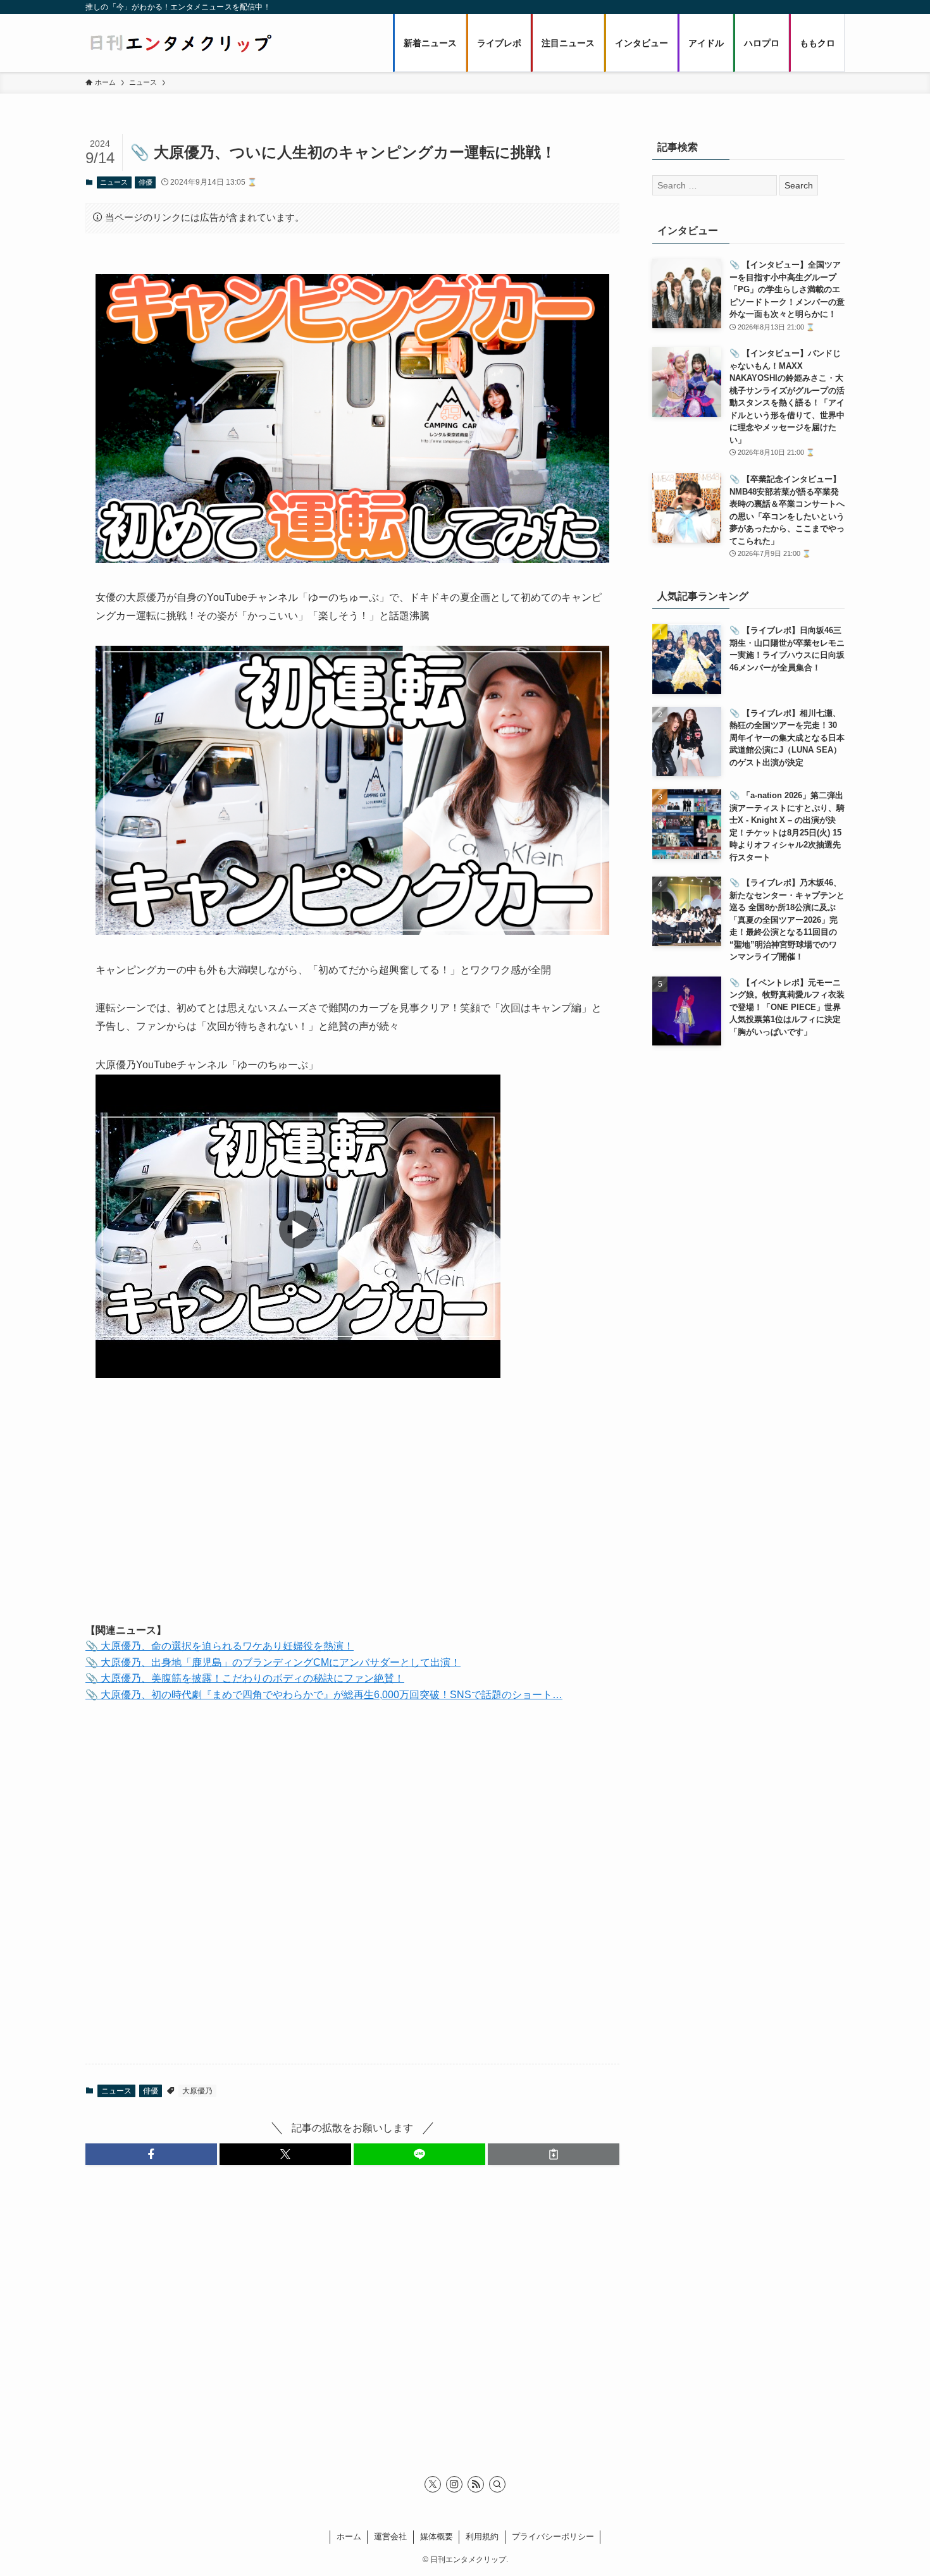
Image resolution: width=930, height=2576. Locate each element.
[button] (151, 2154)
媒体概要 (437, 2536)
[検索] (497, 2484)
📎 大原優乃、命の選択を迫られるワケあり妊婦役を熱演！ (220, 1646)
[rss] (476, 2484)
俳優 (146, 182)
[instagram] (454, 2484)
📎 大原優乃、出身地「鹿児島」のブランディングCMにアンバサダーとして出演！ (273, 1662)
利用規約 (482, 2536)
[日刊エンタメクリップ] (180, 43)
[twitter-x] (433, 2484)
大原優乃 (197, 2091)
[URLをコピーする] (554, 2154)
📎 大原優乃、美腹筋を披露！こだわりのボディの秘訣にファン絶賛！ (245, 1678)
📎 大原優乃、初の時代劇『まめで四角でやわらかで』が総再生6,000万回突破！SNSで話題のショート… (324, 1695)
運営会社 (390, 2536)
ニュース (114, 182)
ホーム (349, 2536)
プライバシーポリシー (553, 2536)
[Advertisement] (352, 1513)
